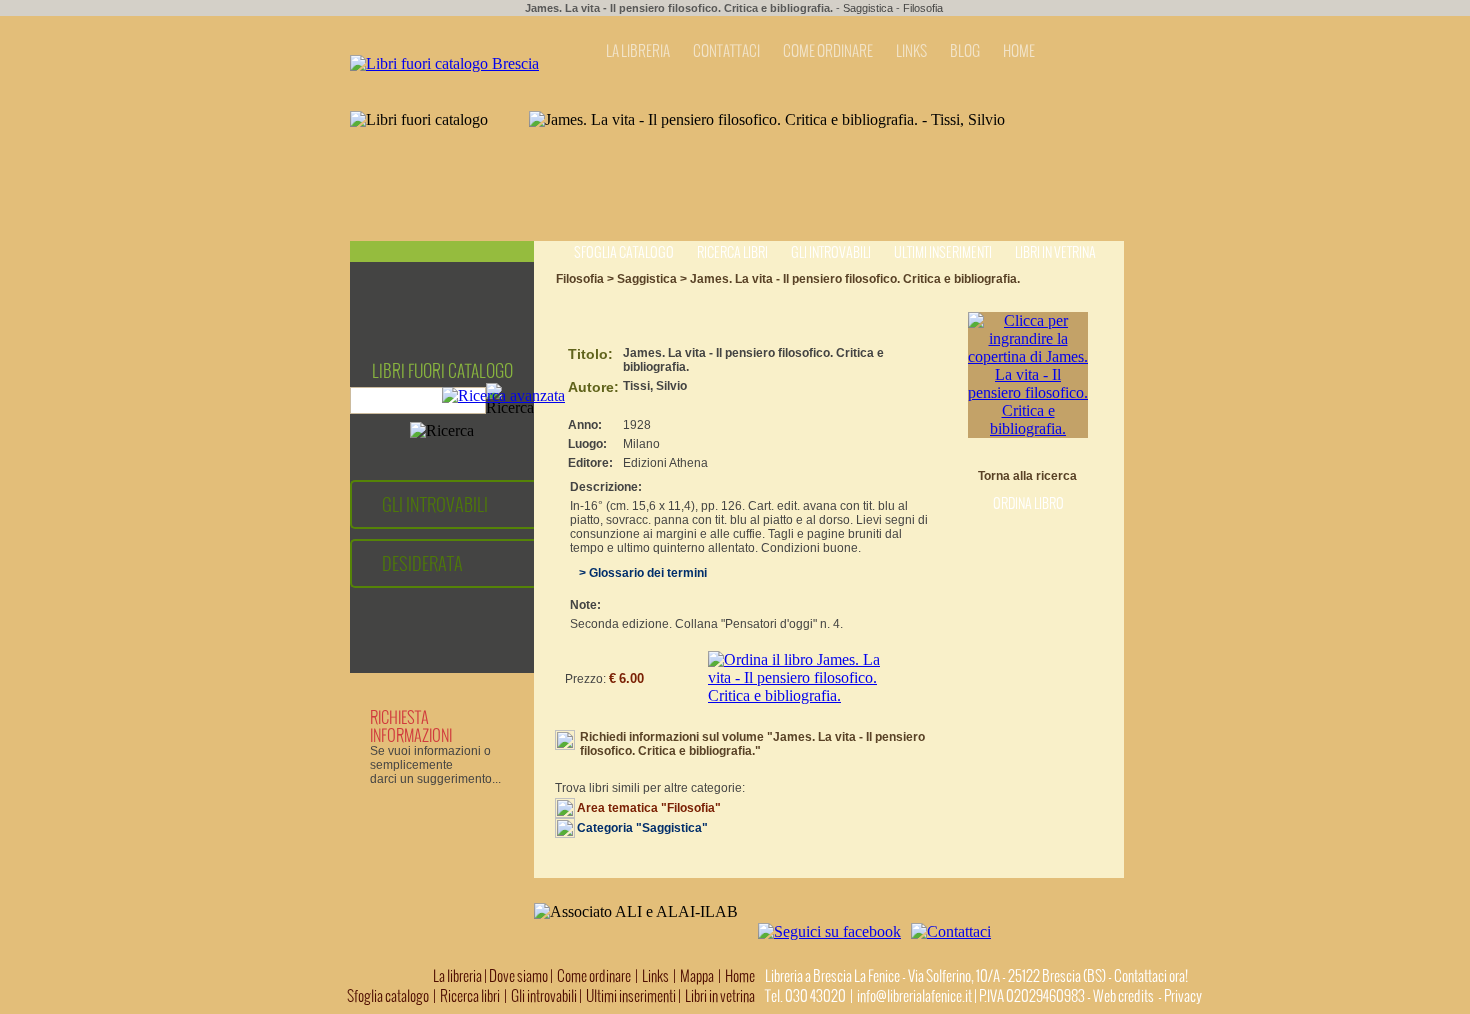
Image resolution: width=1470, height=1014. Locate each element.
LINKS (911, 51)
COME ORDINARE (828, 51)
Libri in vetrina (1055, 252)
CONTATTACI (726, 51)
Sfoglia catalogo (624, 252)
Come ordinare (594, 976)
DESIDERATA (422, 563)
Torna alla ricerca (1027, 476)
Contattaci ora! (1151, 976)
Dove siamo (518, 976)
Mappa (697, 976)
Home (740, 976)
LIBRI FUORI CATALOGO (442, 371)
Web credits (1123, 996)
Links (655, 976)
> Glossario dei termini (638, 573)
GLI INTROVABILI (435, 504)
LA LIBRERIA (638, 51)
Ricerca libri (732, 252)
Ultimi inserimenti (943, 252)
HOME (1019, 51)
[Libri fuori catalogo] (444, 63)
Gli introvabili (831, 252)
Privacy (1183, 996)
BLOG (965, 51)
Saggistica (868, 8)
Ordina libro (1028, 503)
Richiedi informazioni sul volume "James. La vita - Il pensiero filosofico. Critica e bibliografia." (752, 744)
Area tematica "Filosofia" (649, 808)
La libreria (458, 976)
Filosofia (923, 8)
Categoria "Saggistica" (642, 828)
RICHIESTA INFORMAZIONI (411, 726)
